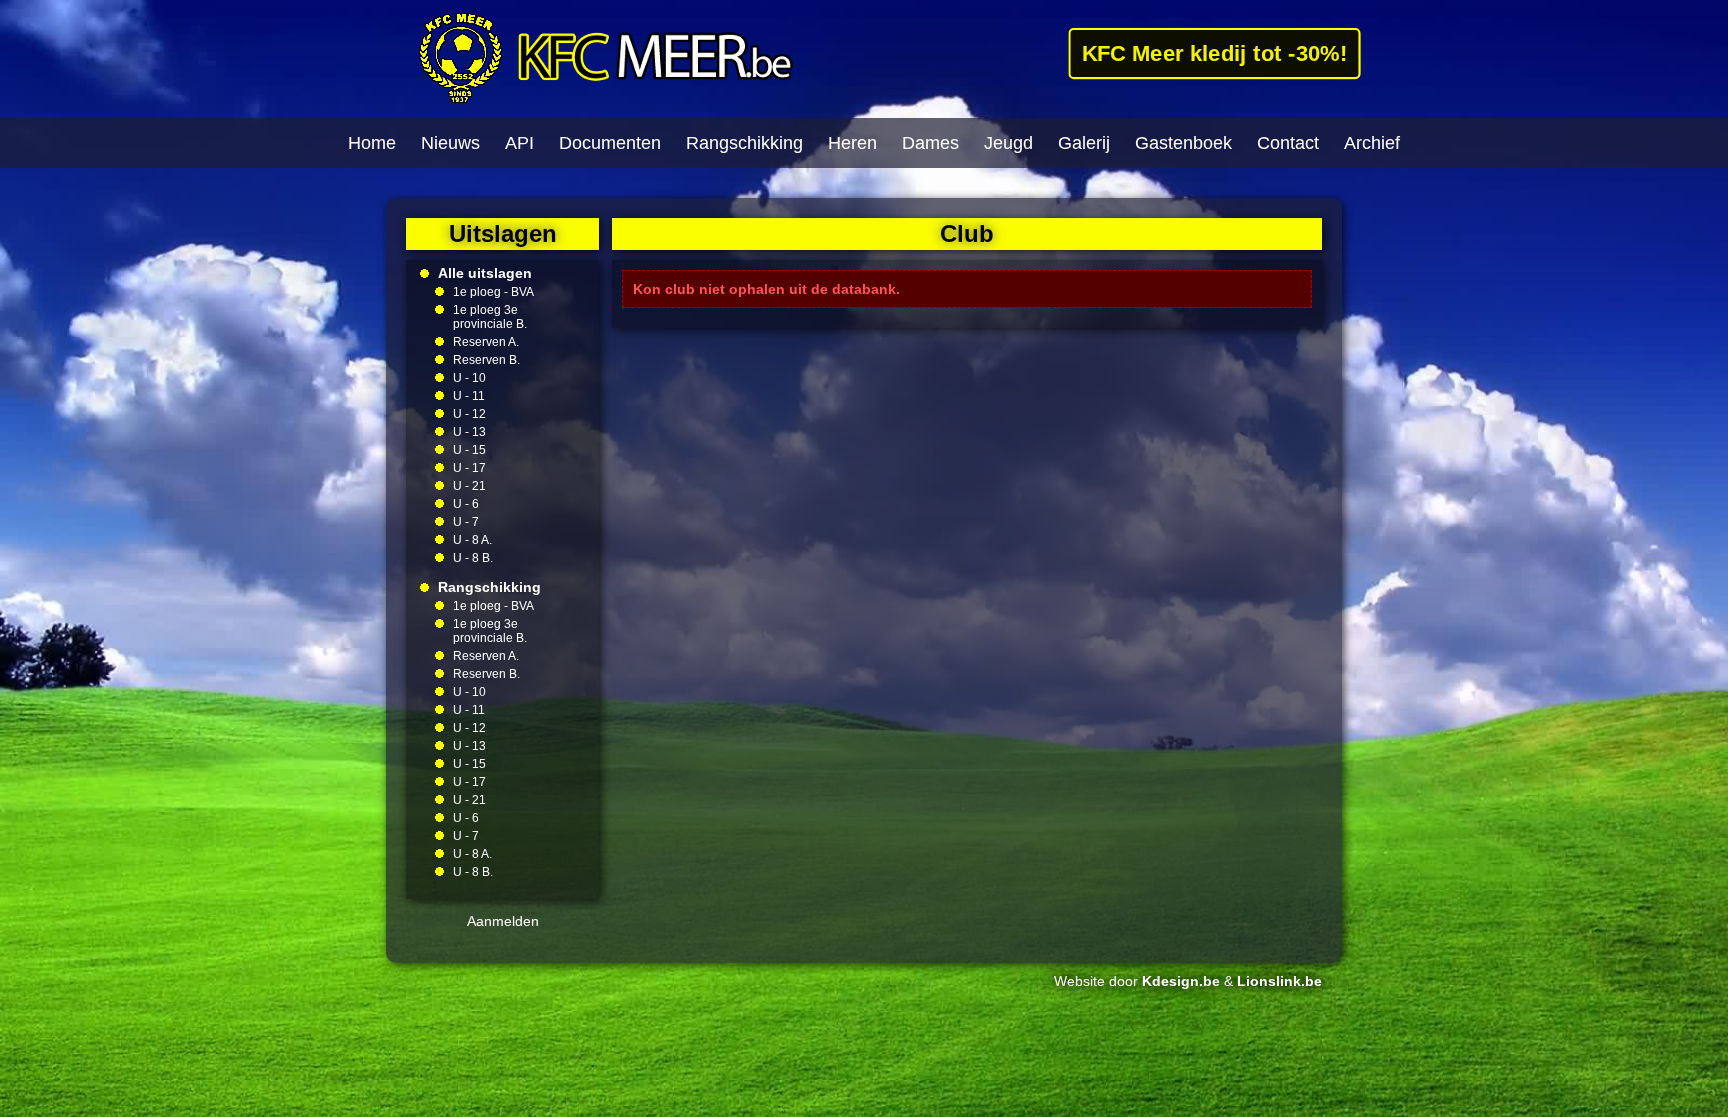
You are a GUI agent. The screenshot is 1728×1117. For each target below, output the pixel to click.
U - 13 (469, 432)
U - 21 (469, 486)
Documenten (610, 143)
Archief (1372, 143)
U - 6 (466, 504)
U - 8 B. (473, 558)
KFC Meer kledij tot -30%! (1213, 52)
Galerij (1084, 143)
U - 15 (469, 450)
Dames (930, 143)
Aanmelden (503, 921)
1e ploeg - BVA (493, 292)
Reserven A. (486, 342)
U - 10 (469, 378)
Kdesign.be (1181, 981)
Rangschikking (744, 143)
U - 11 (469, 396)
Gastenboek (1183, 143)
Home (372, 143)
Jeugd (1008, 143)
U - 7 (466, 522)
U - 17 (469, 468)
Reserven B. (486, 360)
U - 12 (469, 414)
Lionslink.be (1279, 981)
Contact (1288, 143)
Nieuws (450, 143)
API (519, 143)
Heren (852, 143)
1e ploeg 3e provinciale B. (490, 317)
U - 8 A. (472, 540)
